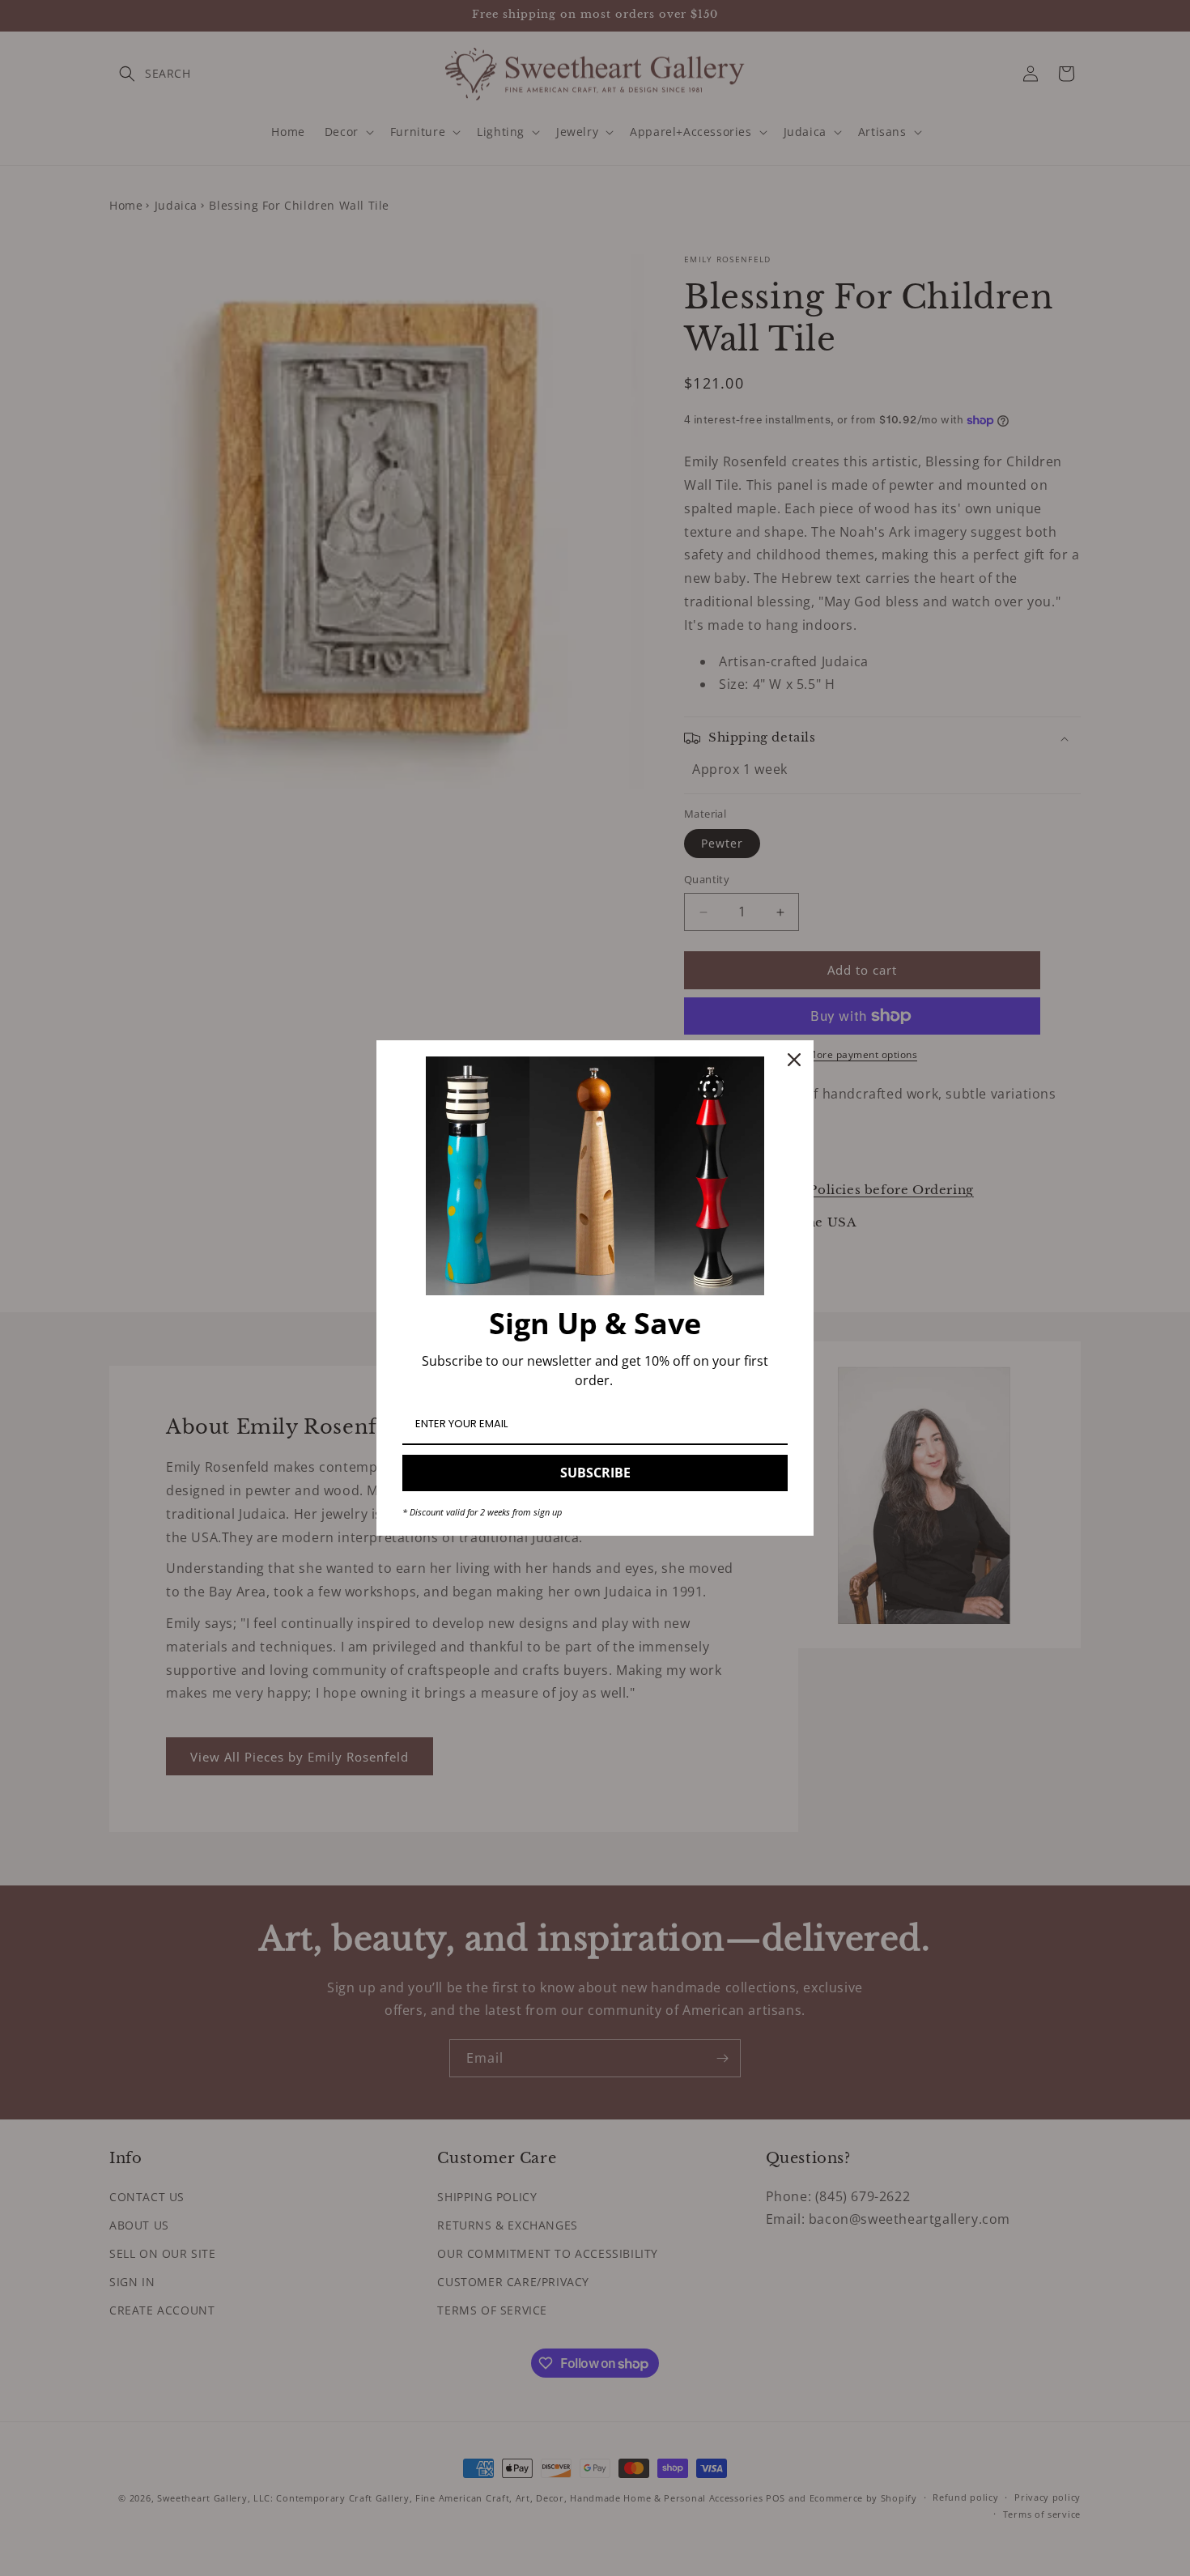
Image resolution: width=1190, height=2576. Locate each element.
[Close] (794, 1060)
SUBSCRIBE (595, 1473)
